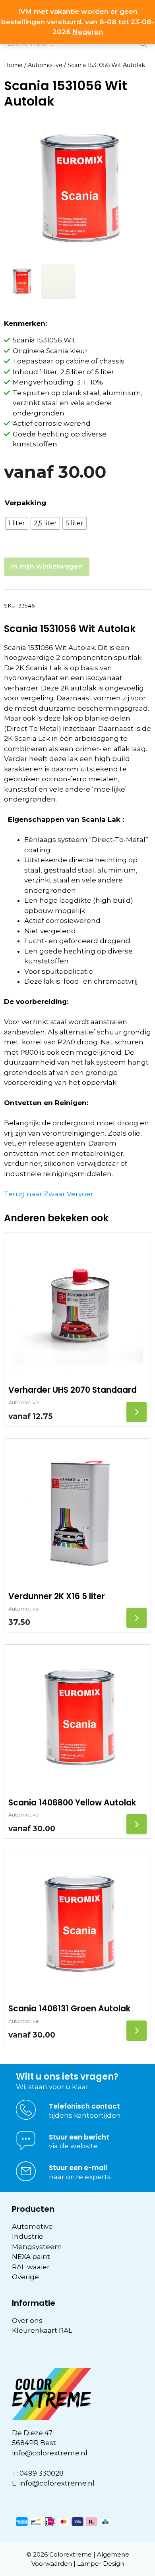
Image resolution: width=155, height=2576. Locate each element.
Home (13, 65)
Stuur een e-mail (78, 2168)
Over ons (27, 2320)
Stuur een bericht (79, 2137)
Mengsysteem (37, 2247)
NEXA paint (31, 2257)
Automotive (45, 65)
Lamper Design (101, 2564)
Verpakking (25, 503)
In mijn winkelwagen (47, 566)
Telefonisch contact (84, 2106)
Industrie (28, 2236)
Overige (25, 2277)
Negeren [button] (88, 32)
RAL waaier (31, 2267)
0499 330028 (42, 2473)
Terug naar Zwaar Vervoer (49, 1194)
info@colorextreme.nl (50, 2453)
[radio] (17, 523)
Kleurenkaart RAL (42, 2330)
